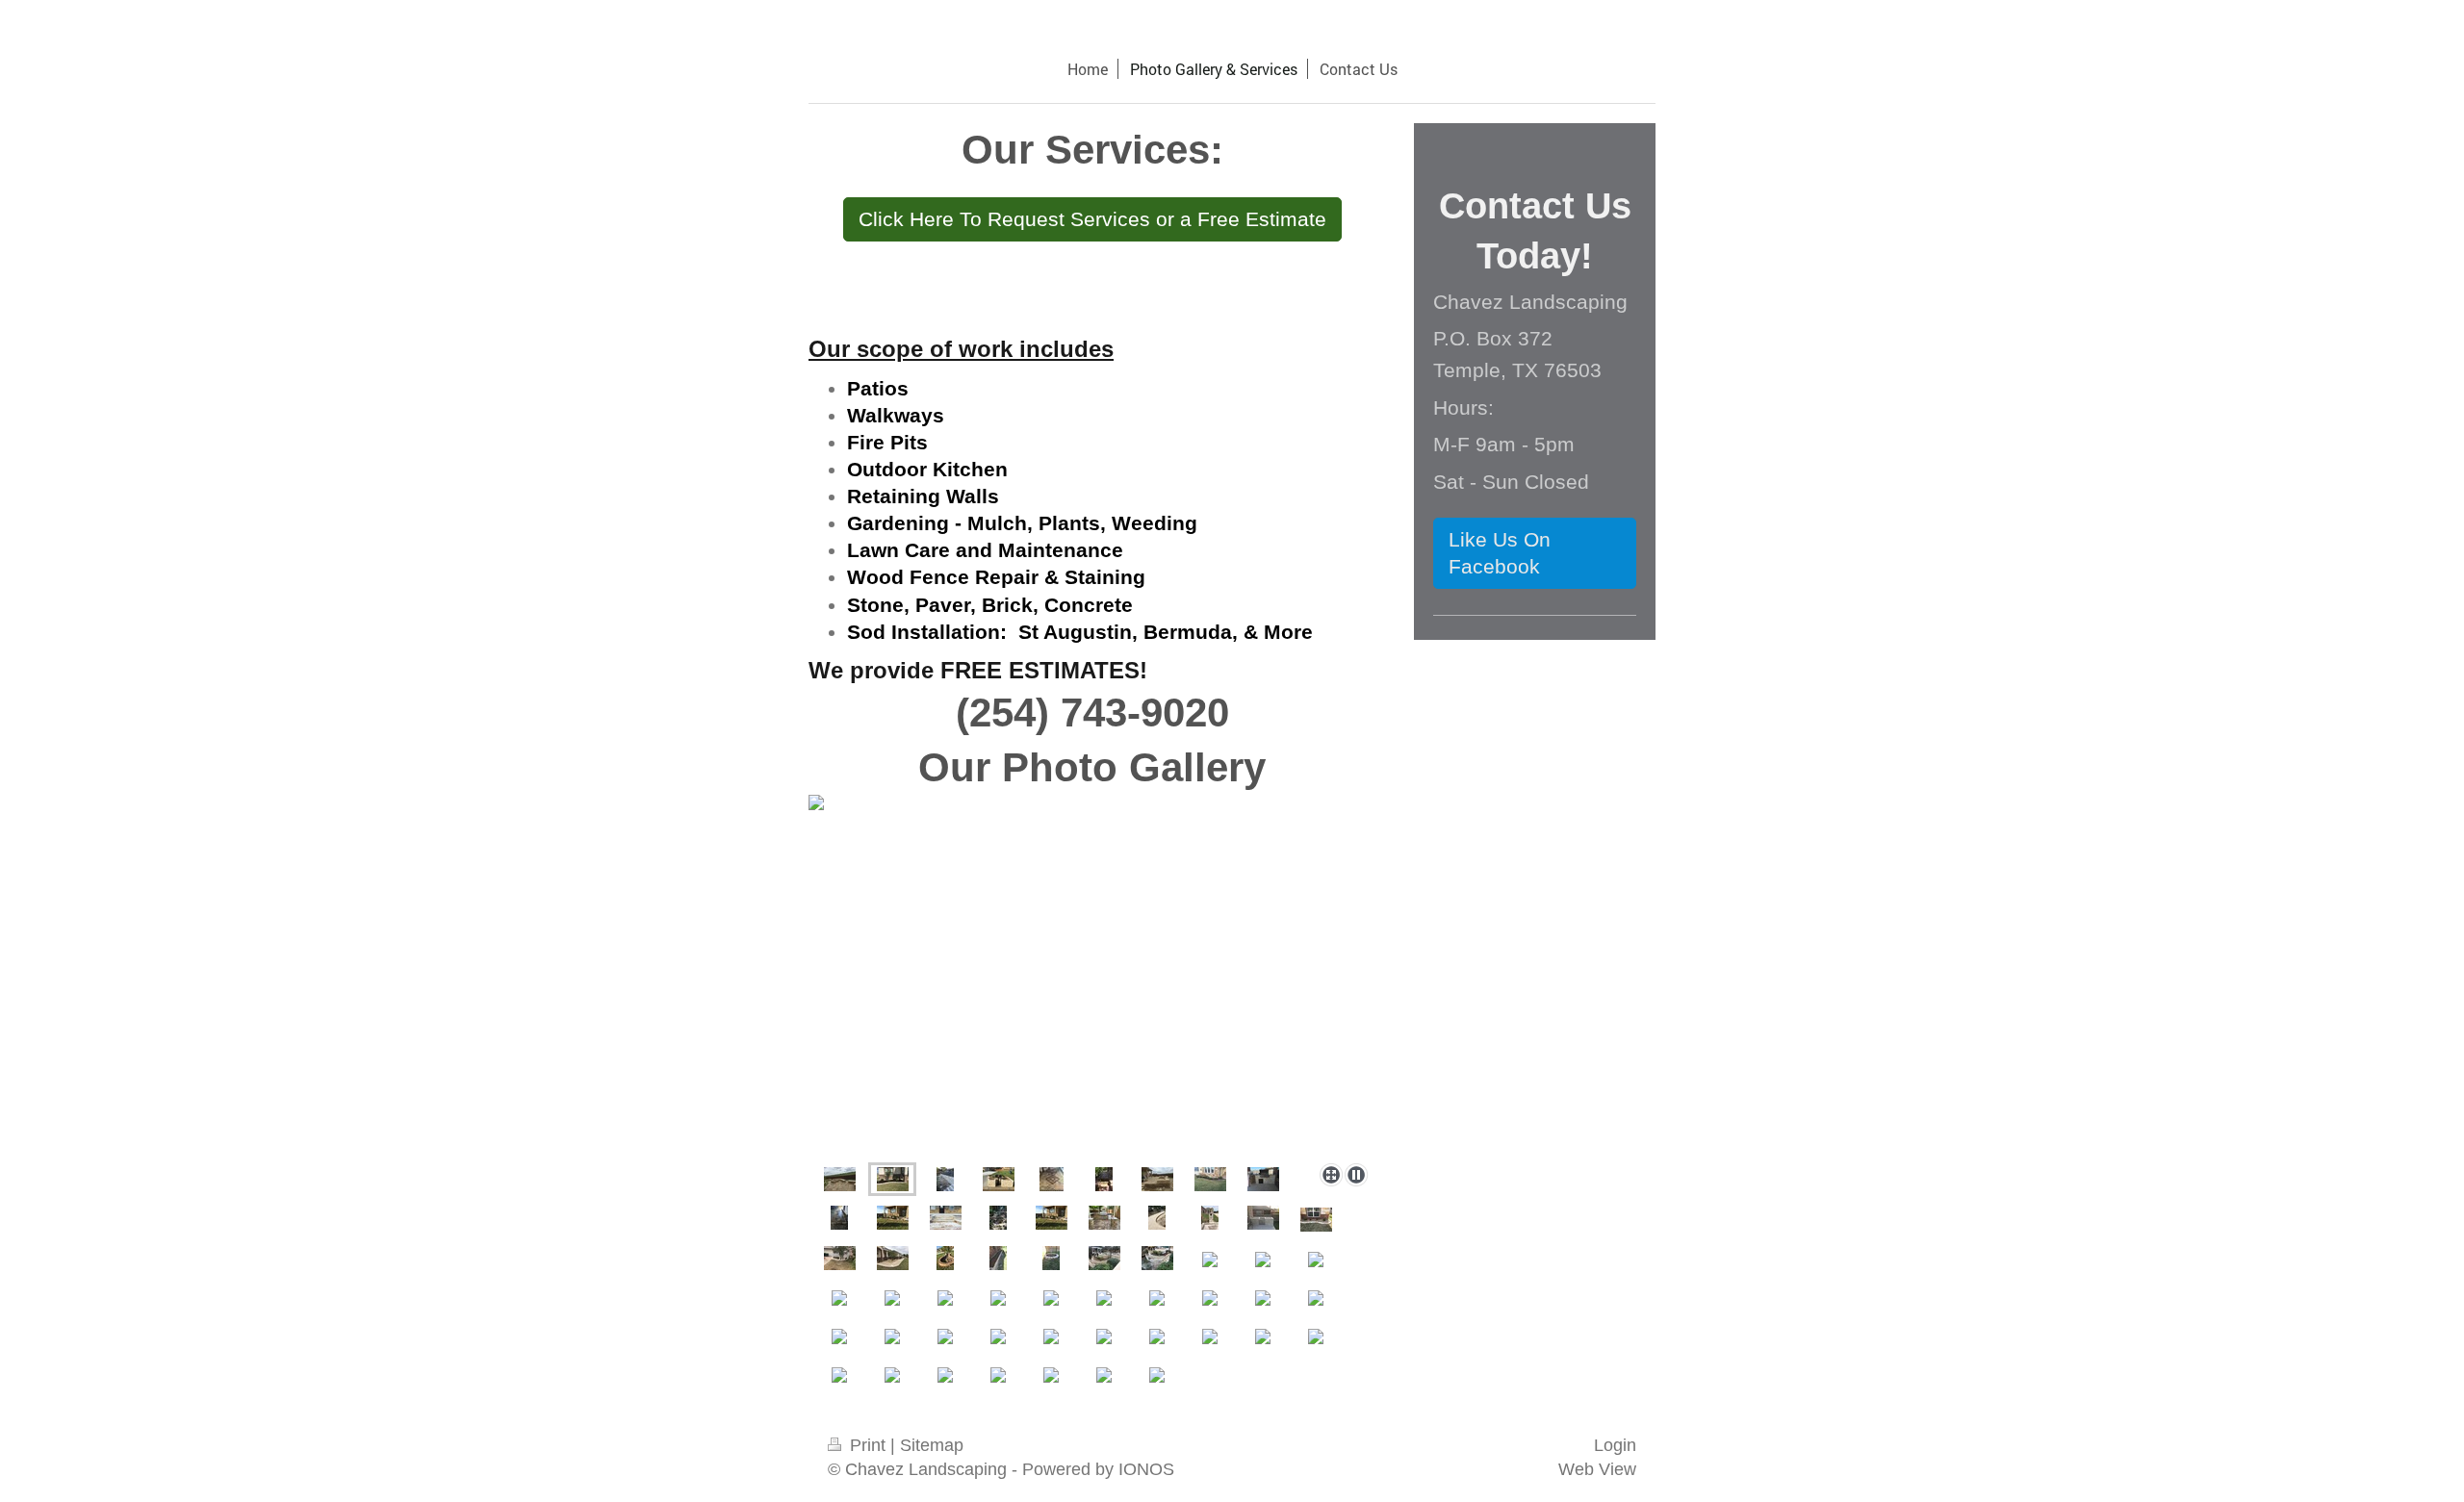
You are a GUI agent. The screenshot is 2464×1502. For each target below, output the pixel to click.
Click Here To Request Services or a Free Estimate (1092, 219)
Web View (1597, 1469)
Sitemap (932, 1445)
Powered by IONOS (1098, 1469)
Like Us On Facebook (1500, 553)
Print (868, 1445)
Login (1615, 1445)
